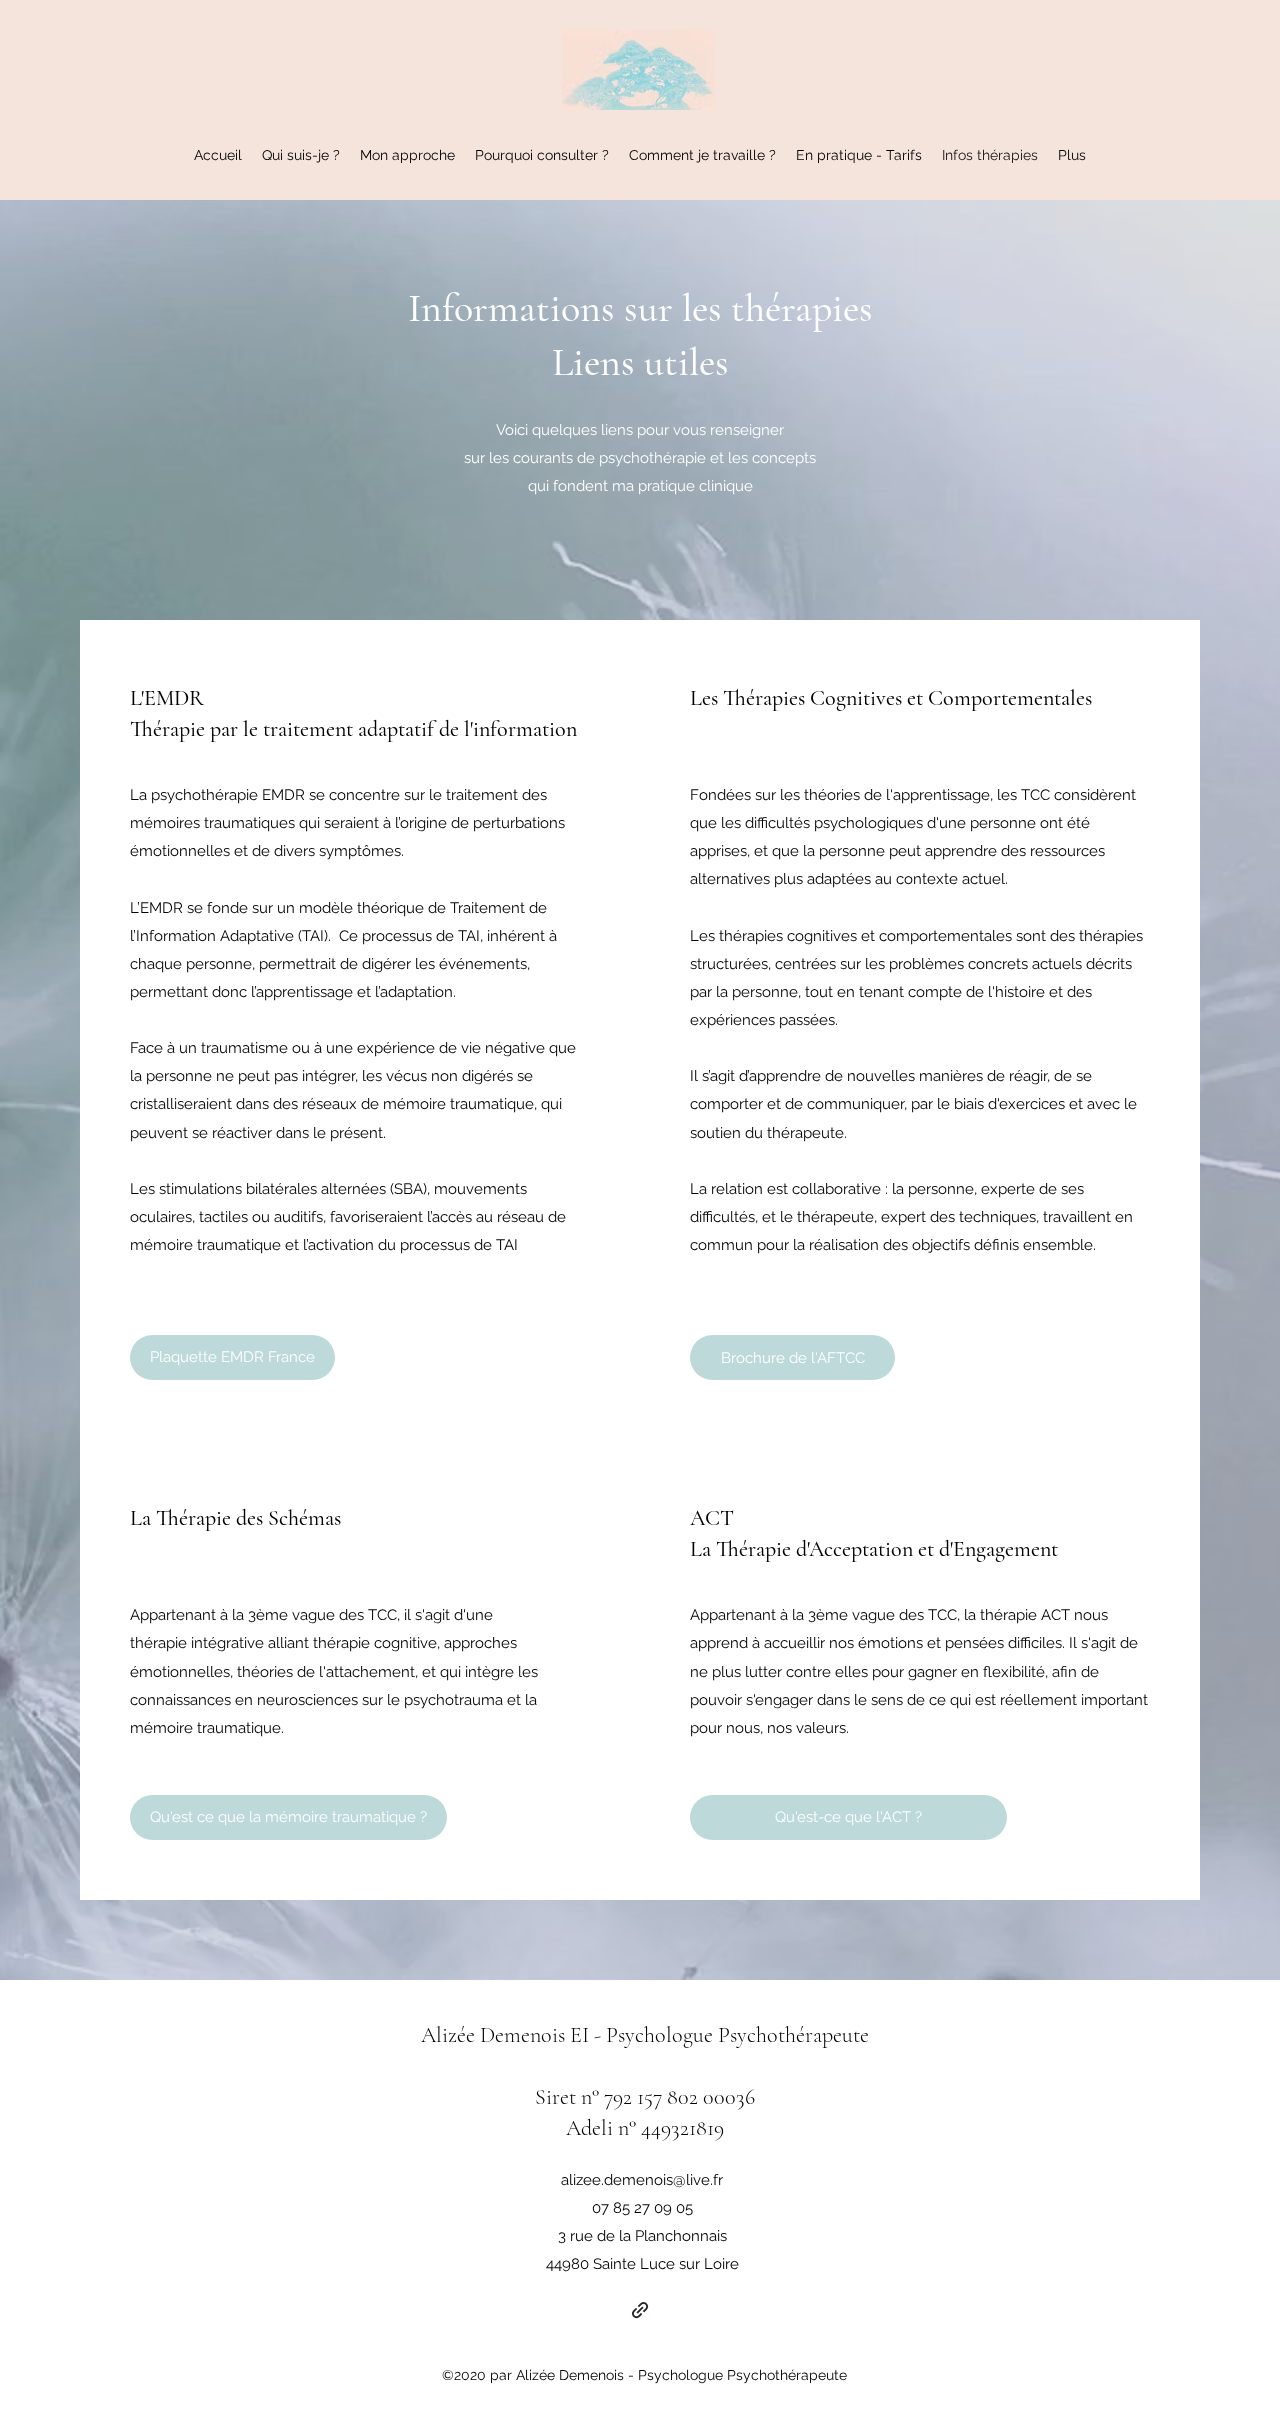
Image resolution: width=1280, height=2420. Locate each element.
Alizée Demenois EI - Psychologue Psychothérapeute (645, 2035)
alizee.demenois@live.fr (642, 2180)
